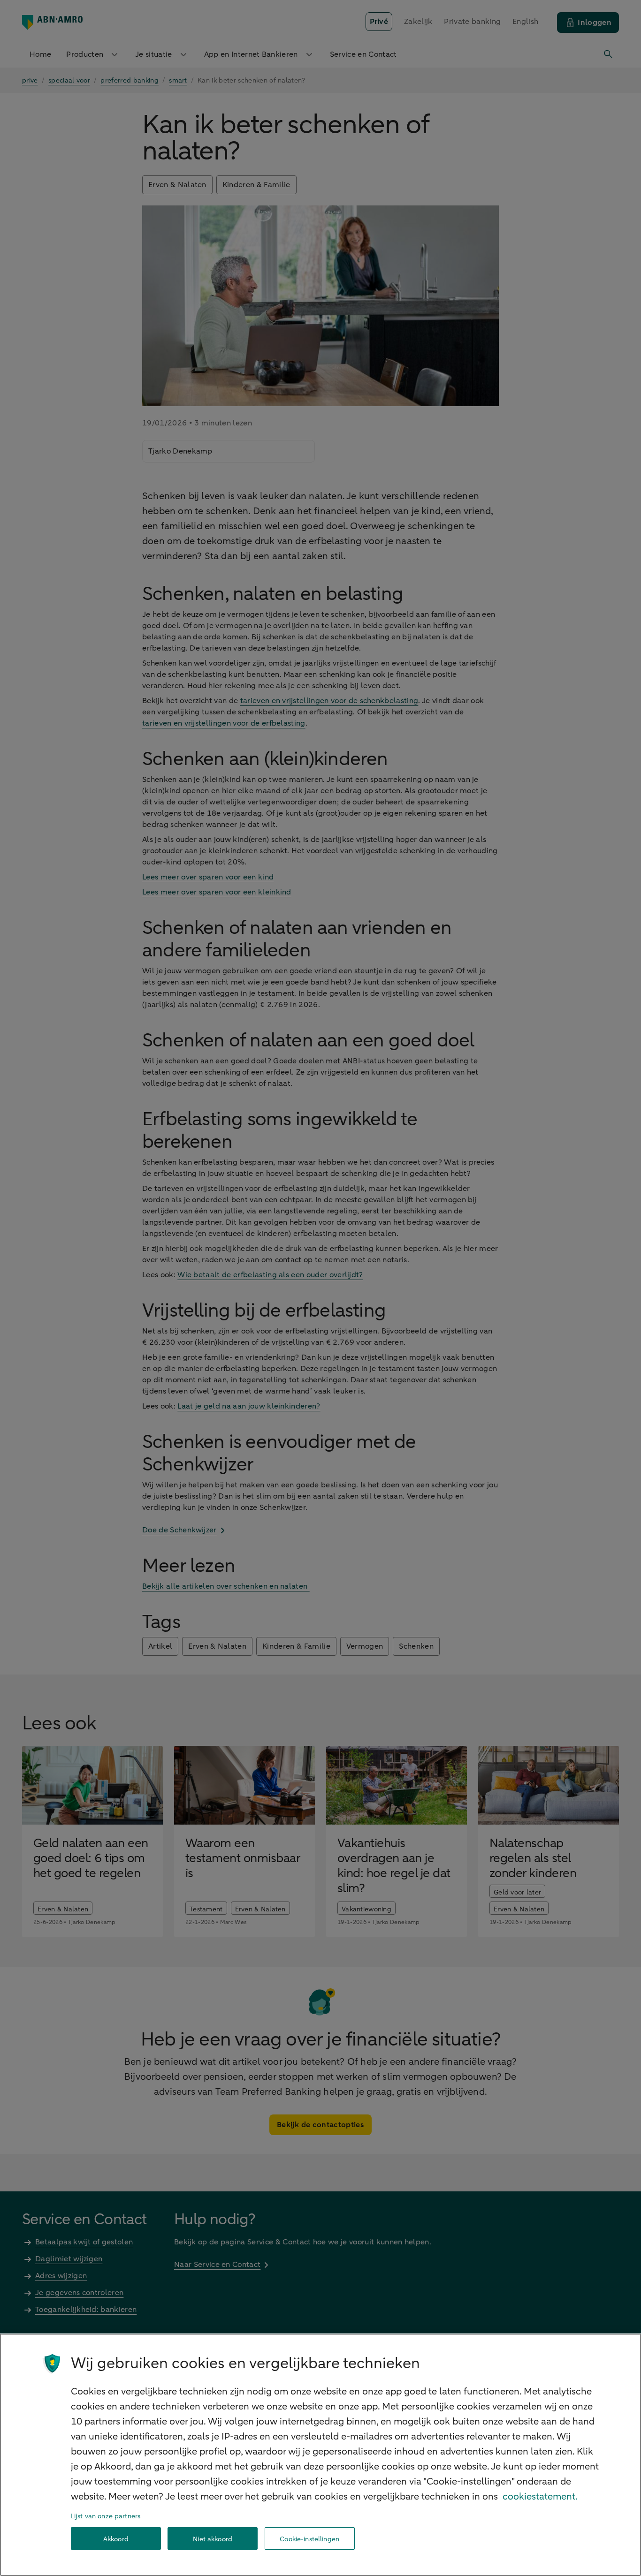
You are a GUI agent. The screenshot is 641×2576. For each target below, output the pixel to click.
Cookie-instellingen (309, 2539)
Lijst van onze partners (106, 2516)
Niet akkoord (213, 2539)
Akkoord (116, 2539)
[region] (320, 2455)
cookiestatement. (540, 2496)
